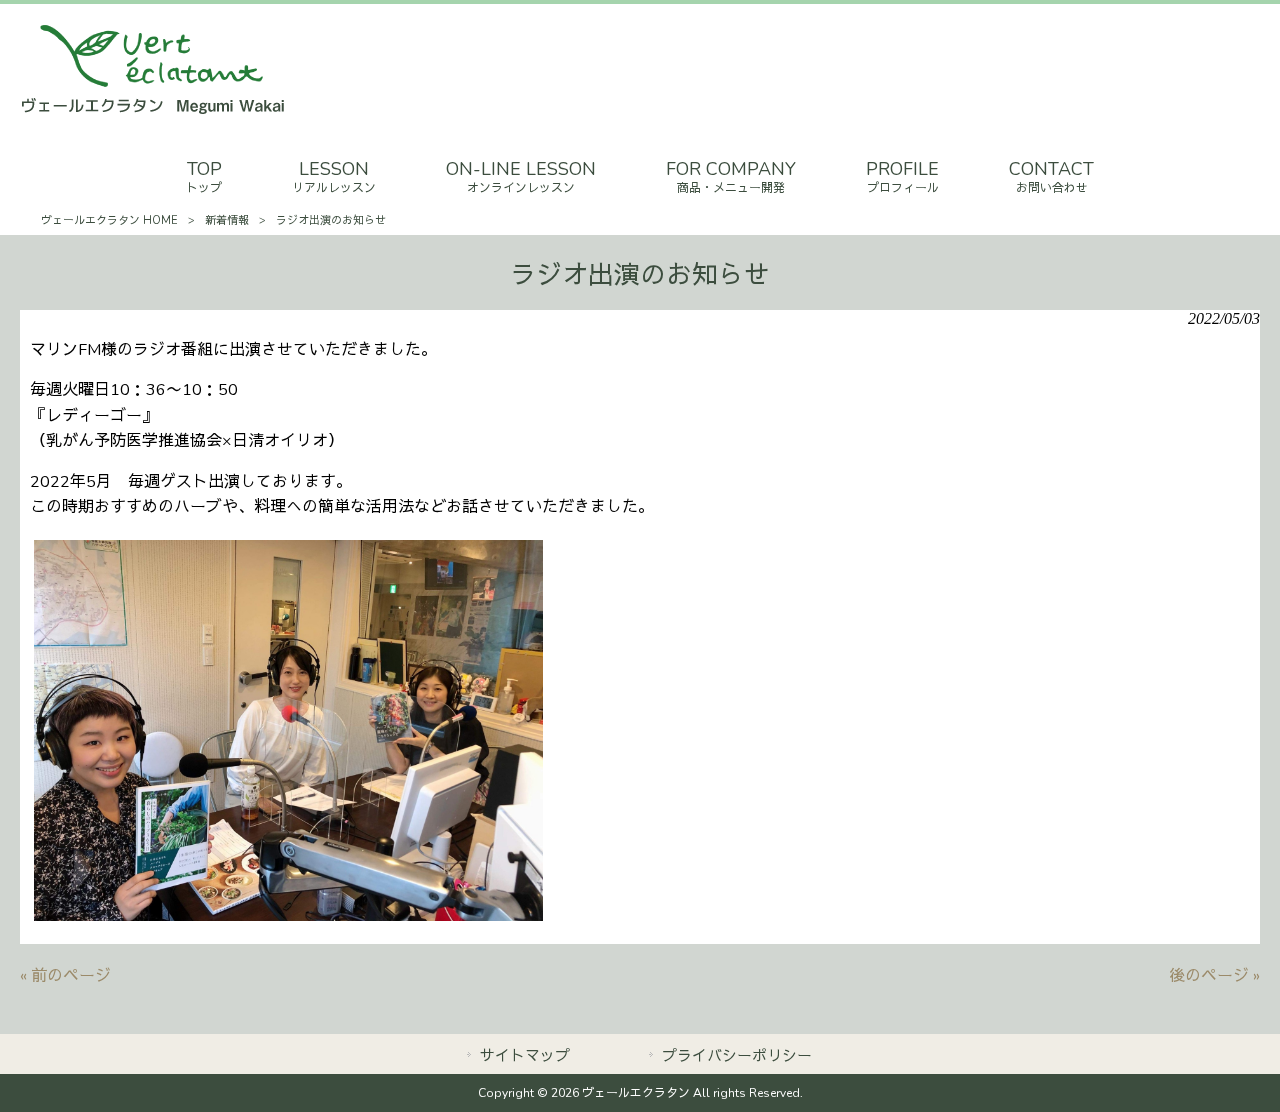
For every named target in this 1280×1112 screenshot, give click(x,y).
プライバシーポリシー (737, 1056)
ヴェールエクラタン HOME (109, 220)
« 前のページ (65, 976)
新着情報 (227, 220)
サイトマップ (525, 1056)
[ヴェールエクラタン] (153, 111)
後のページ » (1214, 976)
